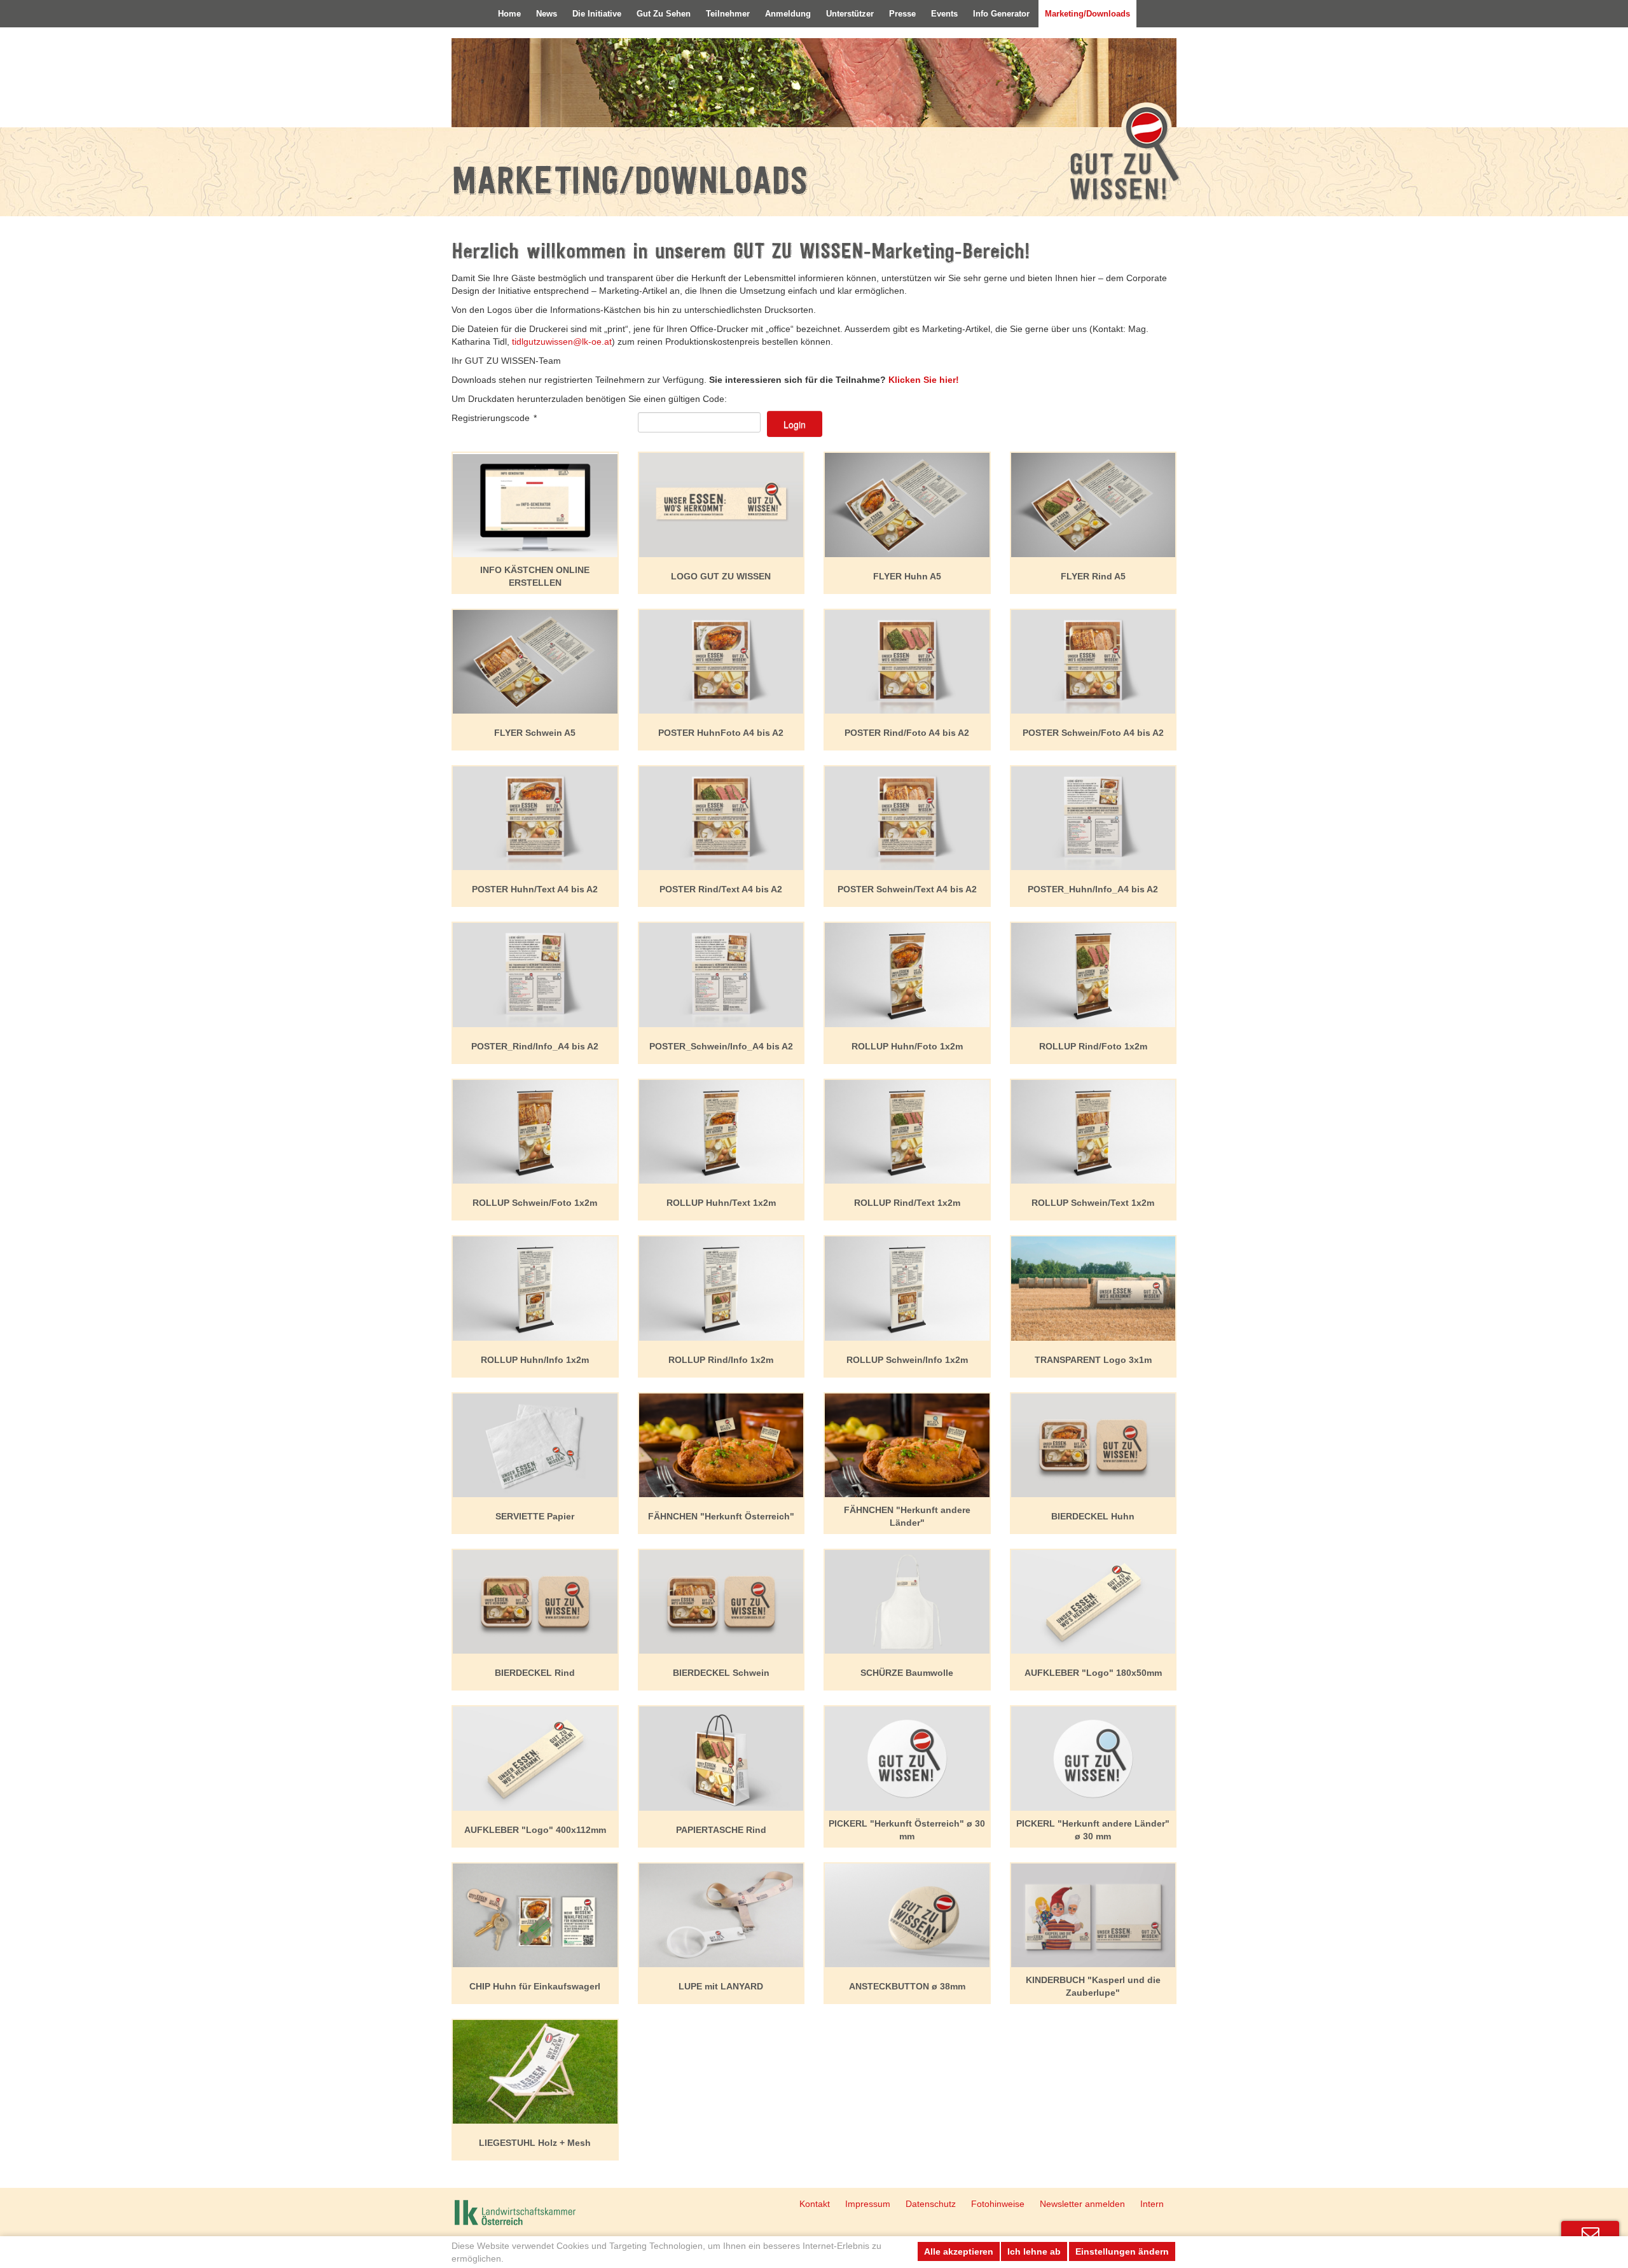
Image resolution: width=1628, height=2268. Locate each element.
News (547, 14)
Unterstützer (850, 14)
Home (509, 14)
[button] (795, 424)
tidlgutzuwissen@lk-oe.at (562, 342)
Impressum (868, 2204)
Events (944, 14)
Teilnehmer (728, 14)
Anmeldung (788, 14)
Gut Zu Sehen (664, 14)
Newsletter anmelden (1082, 2204)
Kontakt (815, 2204)
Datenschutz (931, 2204)
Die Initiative (597, 14)
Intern (1152, 2204)
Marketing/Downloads (1087, 14)
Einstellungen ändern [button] (1122, 2251)
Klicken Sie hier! (924, 380)
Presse (902, 14)
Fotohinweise (998, 2204)
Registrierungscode (494, 418)
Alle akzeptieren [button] (959, 2251)
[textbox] (699, 422)
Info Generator (1001, 14)
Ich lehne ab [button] (1034, 2251)
